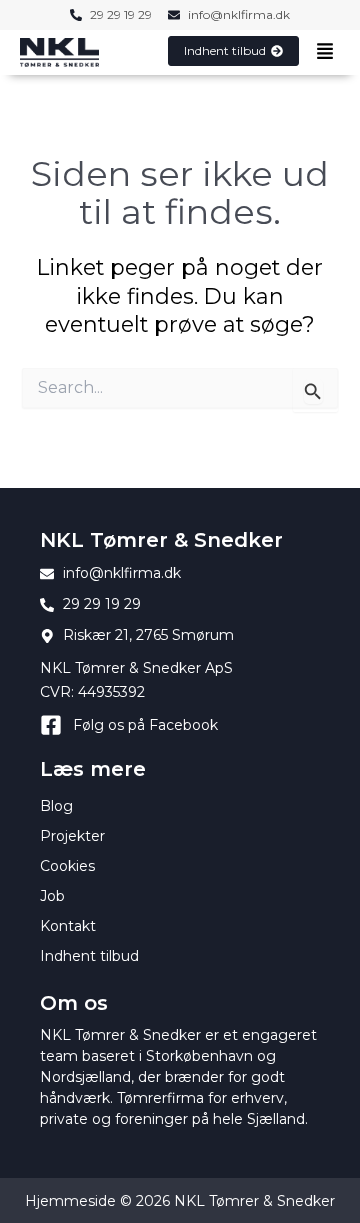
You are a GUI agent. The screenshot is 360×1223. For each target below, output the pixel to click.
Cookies (67, 866)
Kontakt (68, 926)
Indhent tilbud (89, 956)
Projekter (72, 836)
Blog (56, 806)
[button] (324, 53)
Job (52, 896)
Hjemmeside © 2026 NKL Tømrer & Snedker (180, 1201)
